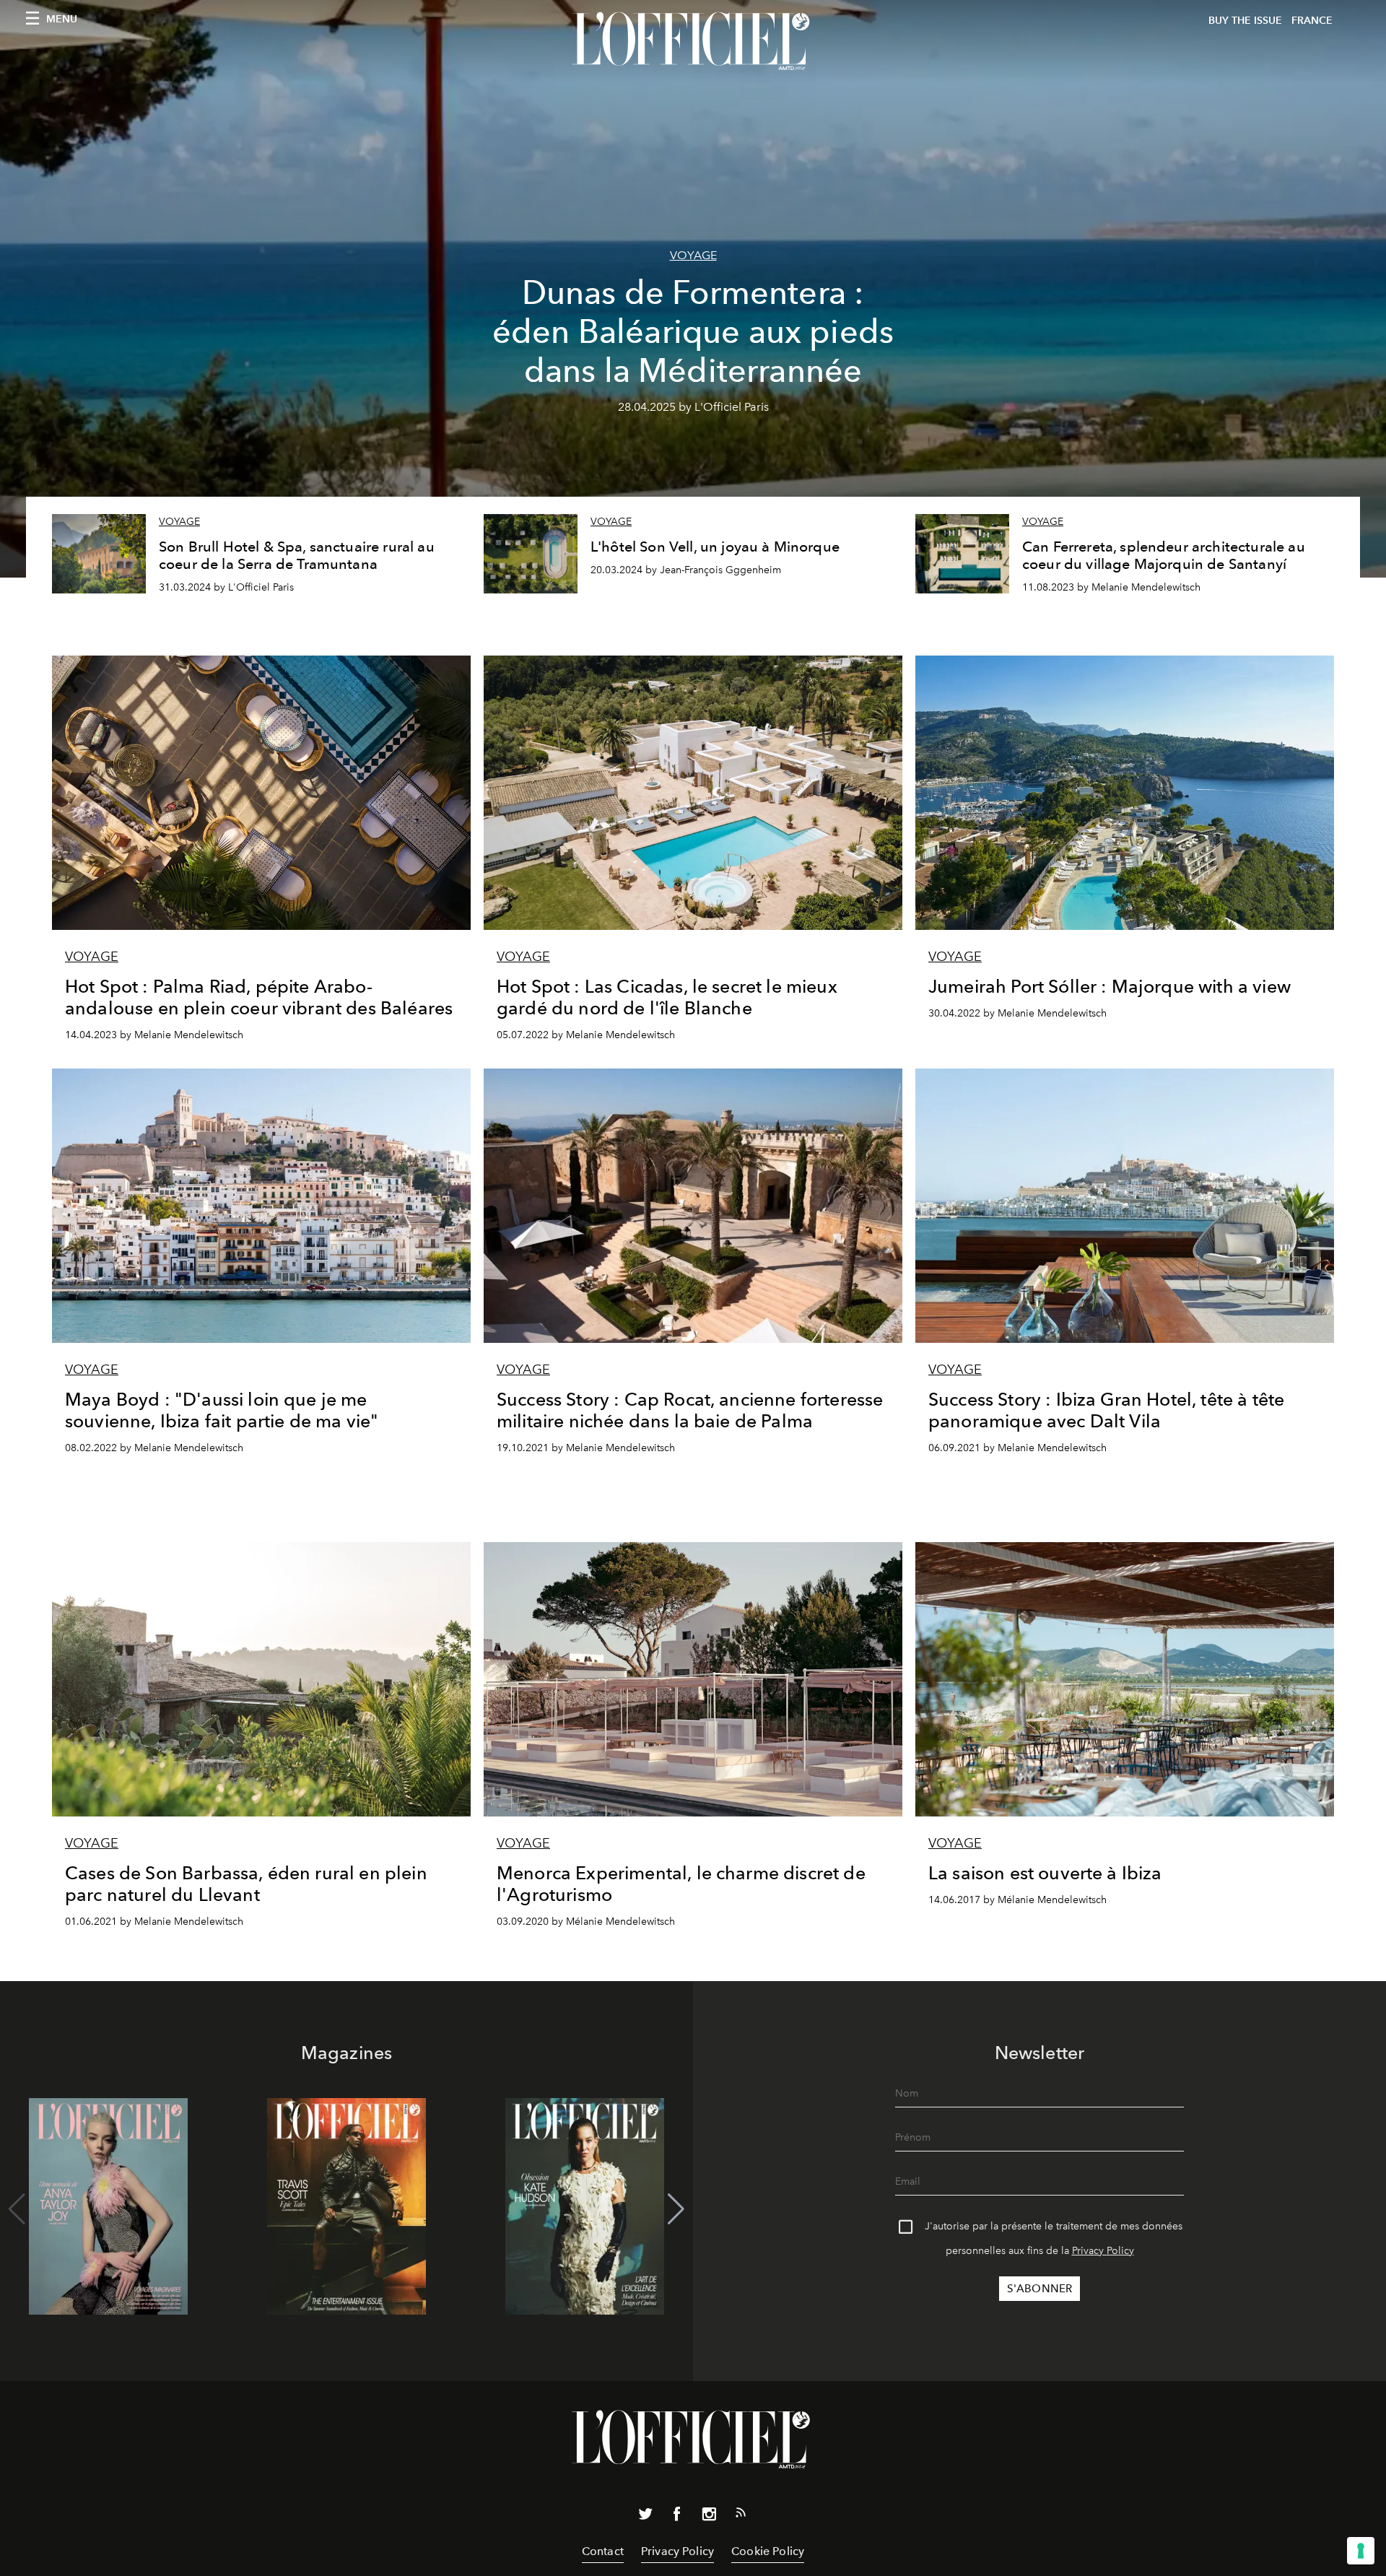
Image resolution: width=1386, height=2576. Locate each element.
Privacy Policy (1103, 2251)
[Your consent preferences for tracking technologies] (1361, 2551)
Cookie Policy (768, 2551)
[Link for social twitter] (645, 2517)
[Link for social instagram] (709, 2517)
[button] (676, 2209)
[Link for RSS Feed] (741, 2515)
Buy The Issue (1245, 21)
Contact (603, 2551)
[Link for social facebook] (677, 2517)
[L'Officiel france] (693, 41)
